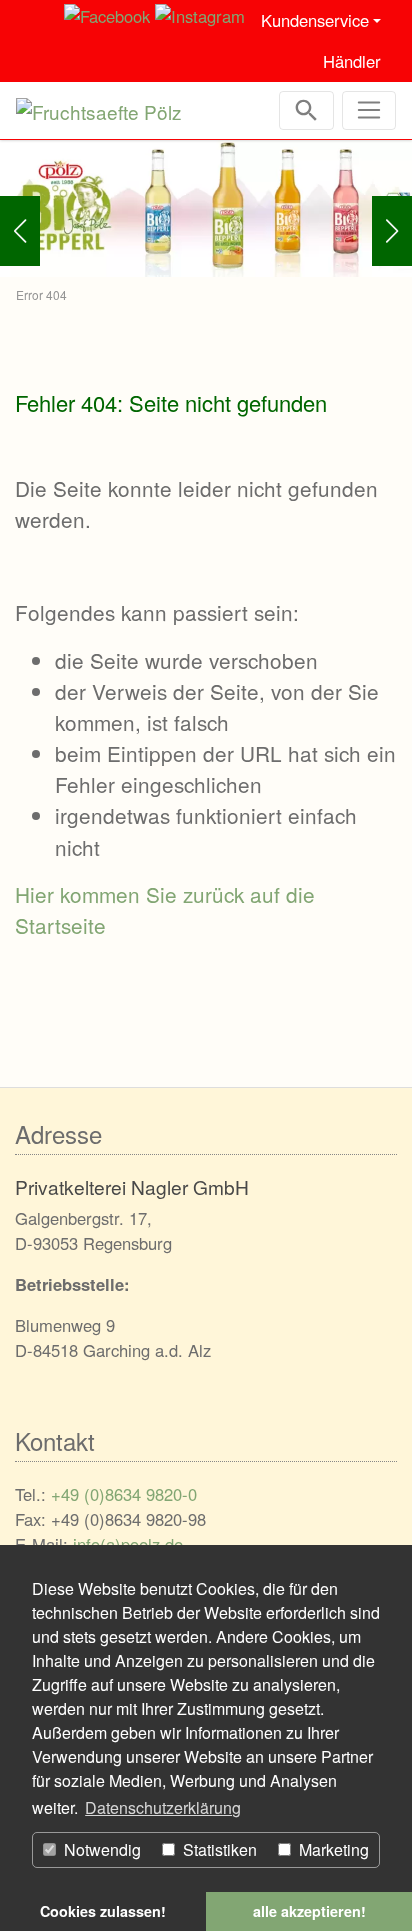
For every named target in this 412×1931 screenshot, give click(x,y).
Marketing (332, 1849)
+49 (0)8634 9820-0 (124, 1494)
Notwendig (100, 1849)
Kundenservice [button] (315, 20)
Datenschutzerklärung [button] (163, 1807)
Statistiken (218, 1849)
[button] (20, 231)
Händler (349, 61)
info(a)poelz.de (128, 1544)
